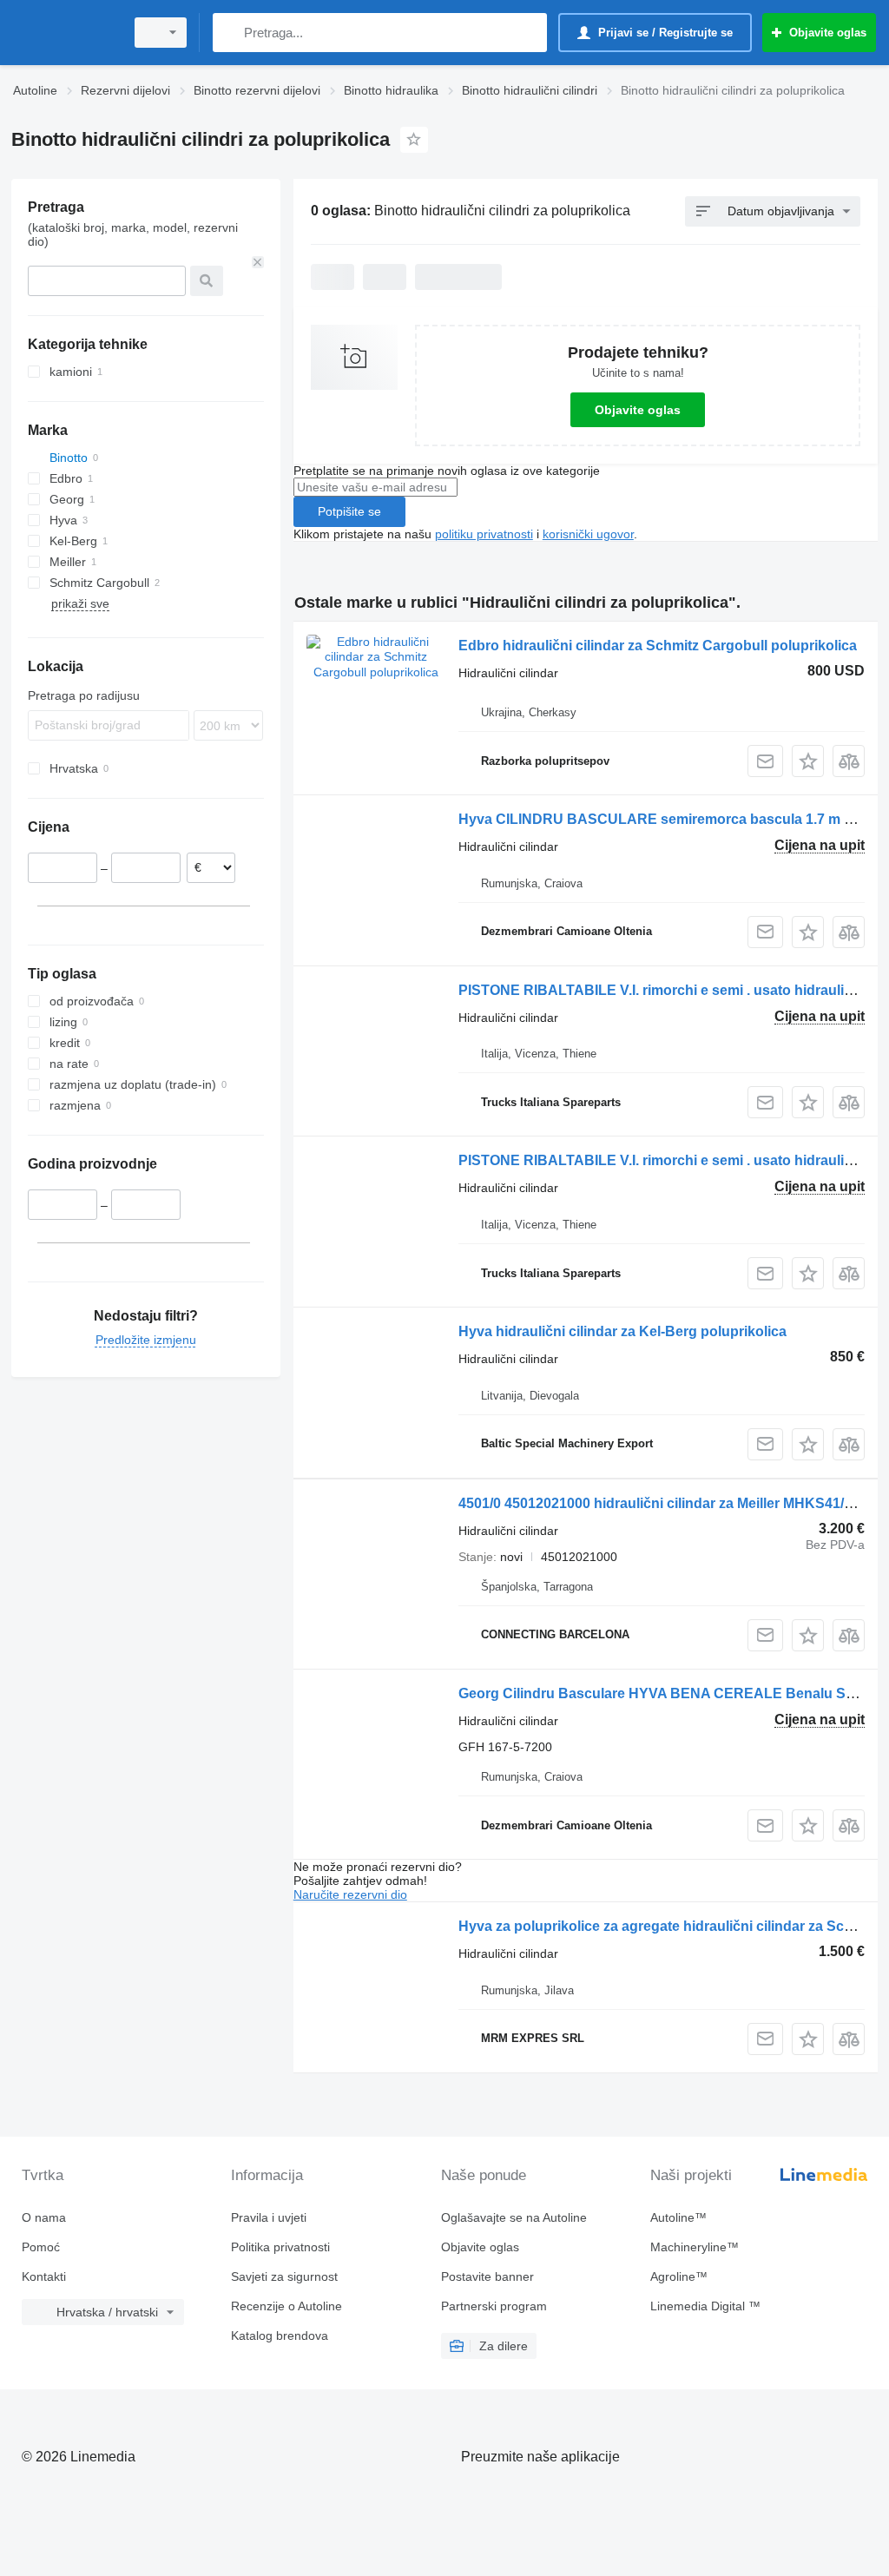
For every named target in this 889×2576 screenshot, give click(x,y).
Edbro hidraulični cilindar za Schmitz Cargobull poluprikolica (658, 646)
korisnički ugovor (588, 534)
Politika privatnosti (280, 2247)
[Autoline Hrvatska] (65, 33)
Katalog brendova (280, 2336)
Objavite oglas (638, 410)
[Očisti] (258, 262)
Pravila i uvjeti (269, 2217)
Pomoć (41, 2247)
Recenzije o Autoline (286, 2306)
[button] (808, 761)
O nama (44, 2217)
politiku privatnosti (484, 534)
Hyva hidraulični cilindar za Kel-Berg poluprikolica (622, 1331)
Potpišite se (349, 511)
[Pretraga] (230, 33)
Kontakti (44, 2276)
